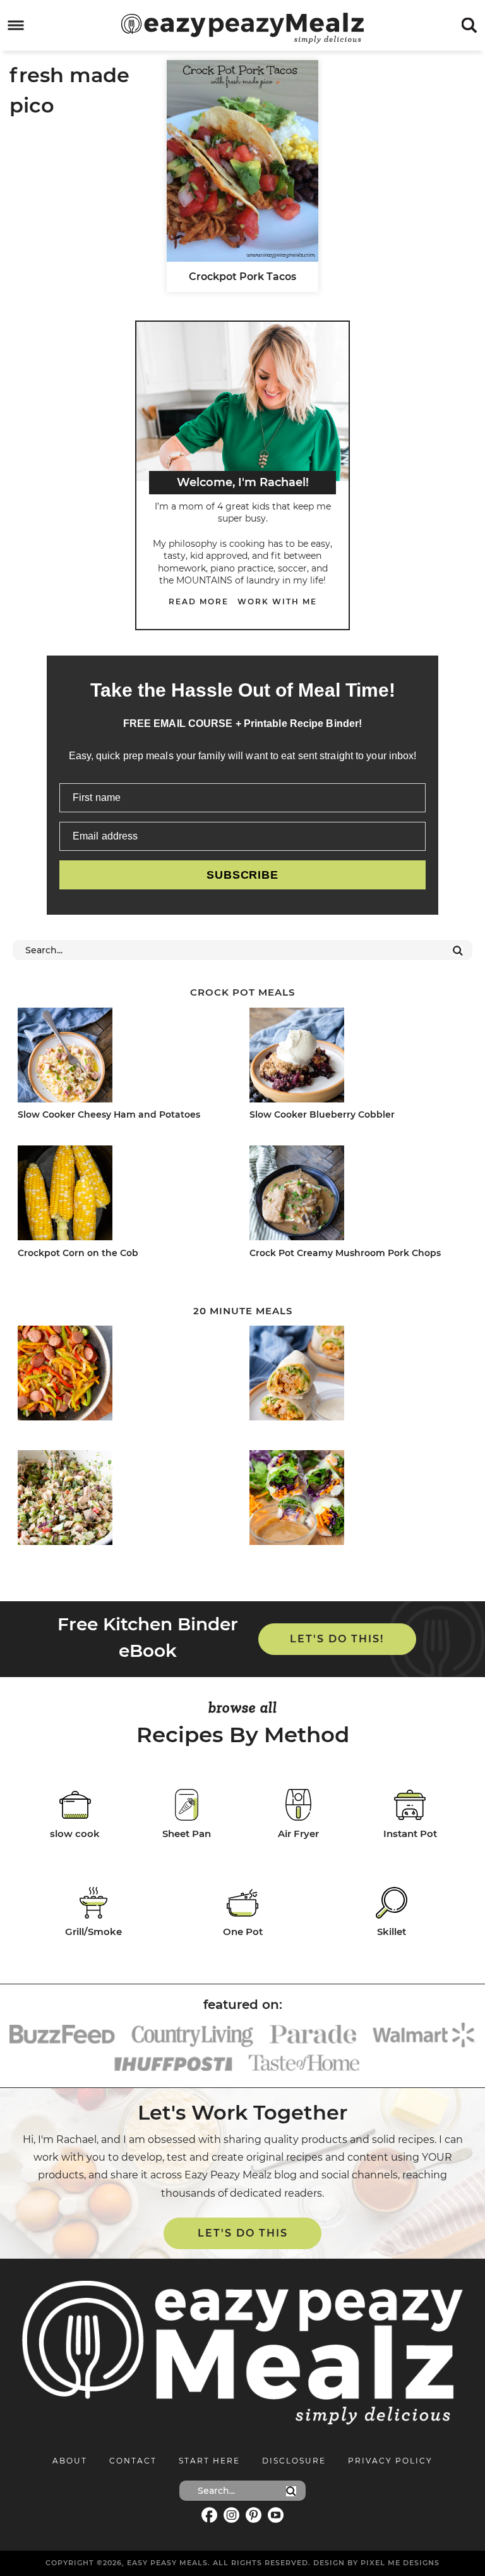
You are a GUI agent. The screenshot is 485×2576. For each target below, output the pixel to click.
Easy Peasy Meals (242, 28)
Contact (133, 2461)
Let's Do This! (337, 1639)
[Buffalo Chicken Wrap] (355, 1375)
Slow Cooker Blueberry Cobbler (322, 1114)
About (70, 2461)
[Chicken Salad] (123, 1500)
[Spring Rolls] (355, 1500)
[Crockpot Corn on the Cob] (123, 1195)
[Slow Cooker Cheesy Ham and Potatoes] (123, 1057)
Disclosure (294, 2461)
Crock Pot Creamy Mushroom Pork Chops (345, 1253)
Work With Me (277, 601)
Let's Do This (243, 2233)
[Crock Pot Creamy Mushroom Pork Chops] (355, 1195)
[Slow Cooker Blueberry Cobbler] (355, 1057)
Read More (199, 601)
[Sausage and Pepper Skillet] (123, 1375)
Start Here (209, 2461)
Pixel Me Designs (400, 2563)
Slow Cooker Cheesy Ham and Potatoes (109, 1114)
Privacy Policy (390, 2461)
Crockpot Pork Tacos (242, 277)
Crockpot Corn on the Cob (78, 1253)
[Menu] (16, 26)
